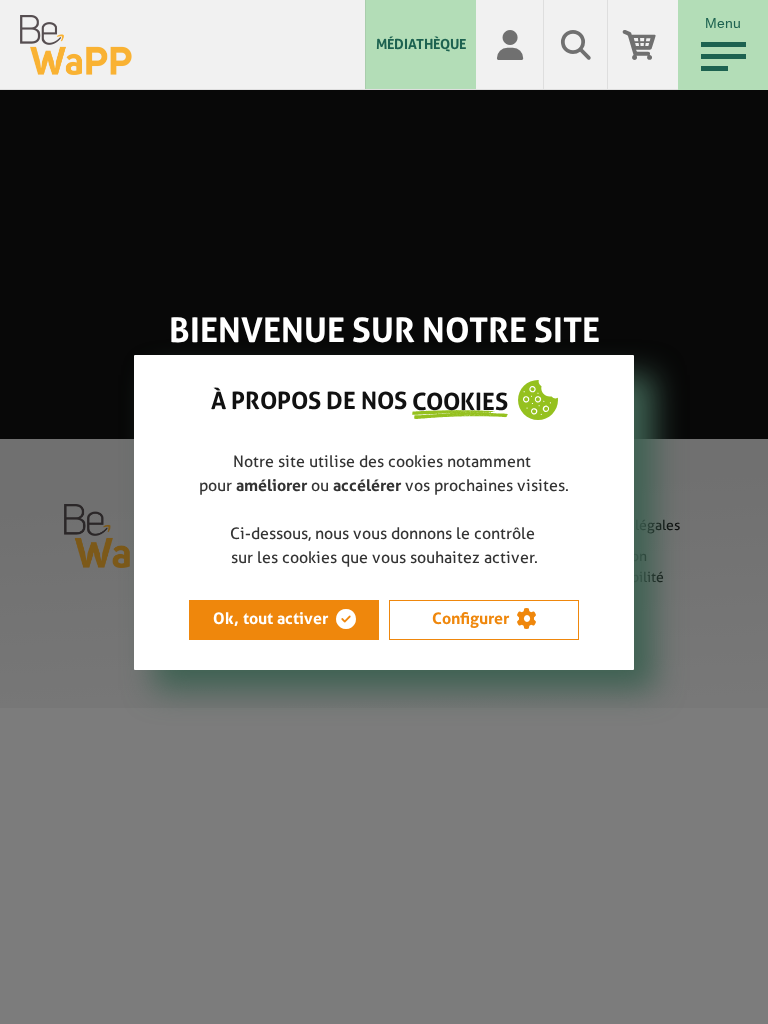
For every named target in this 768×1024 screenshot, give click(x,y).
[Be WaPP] (192, 45)
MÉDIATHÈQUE (421, 44)
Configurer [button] (470, 618)
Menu (723, 23)
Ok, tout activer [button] (270, 618)
